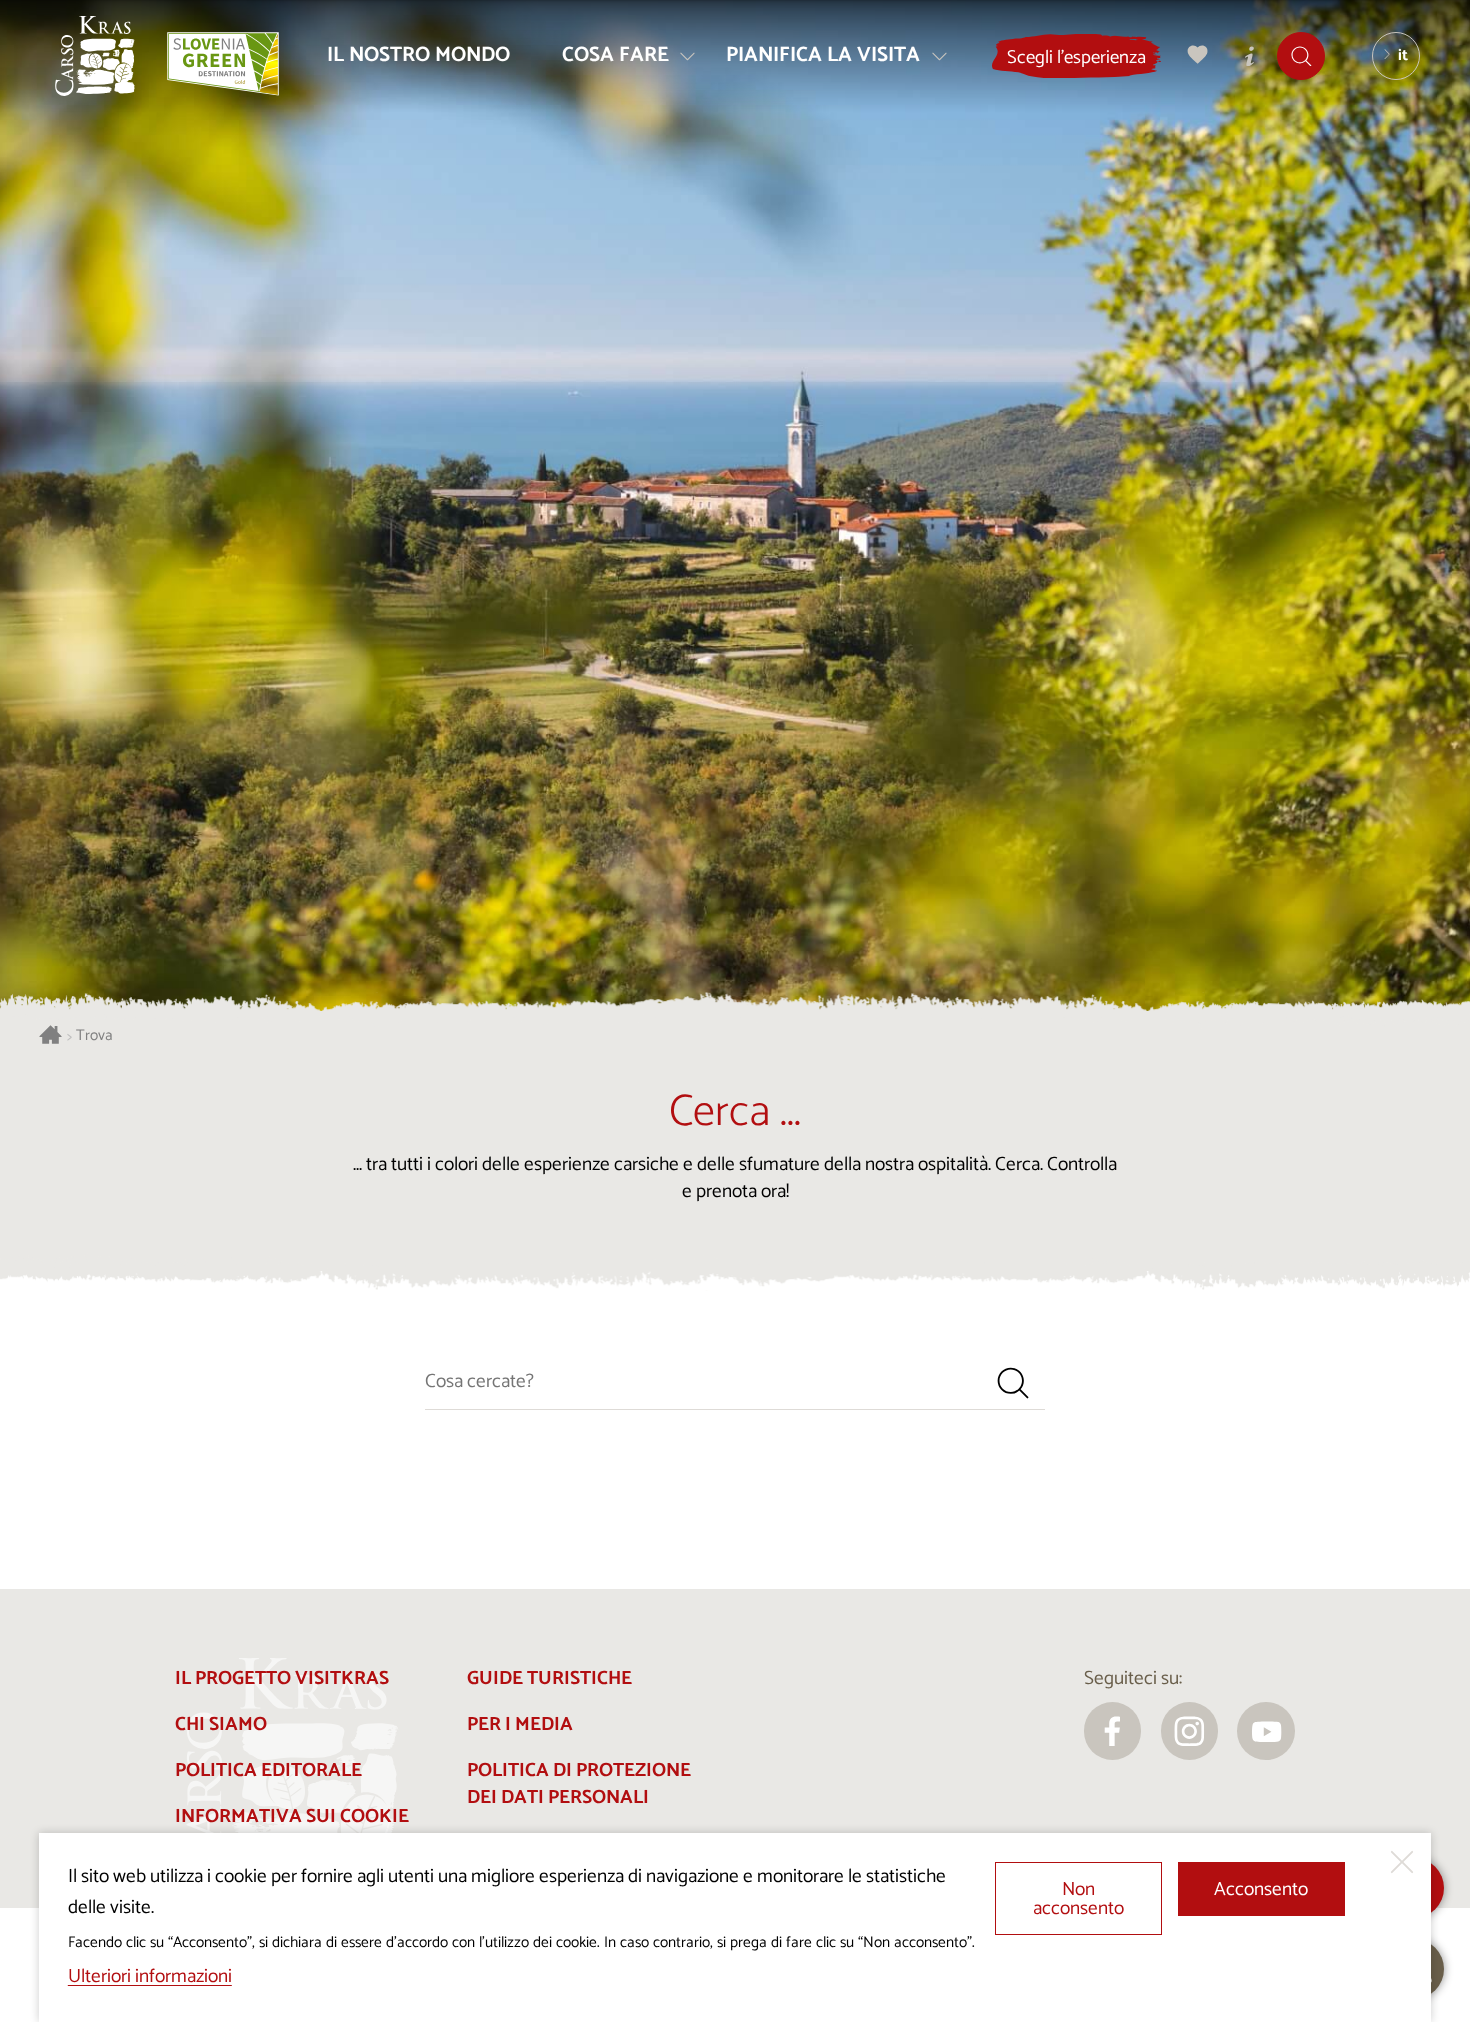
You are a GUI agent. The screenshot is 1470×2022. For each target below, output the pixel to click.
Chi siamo (221, 1724)
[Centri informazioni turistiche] (1250, 55)
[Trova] (1302, 55)
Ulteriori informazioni (150, 1976)
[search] (1013, 1383)
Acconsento (1261, 1889)
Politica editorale (268, 1770)
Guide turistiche (549, 1678)
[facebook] (1113, 1731)
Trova (94, 1036)
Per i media (520, 1724)
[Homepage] (95, 56)
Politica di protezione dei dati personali (579, 1784)
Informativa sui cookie (292, 1816)
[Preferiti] (1198, 55)
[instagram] (1190, 1731)
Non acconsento (1078, 1899)
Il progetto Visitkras (282, 1678)
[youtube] (1266, 1731)
